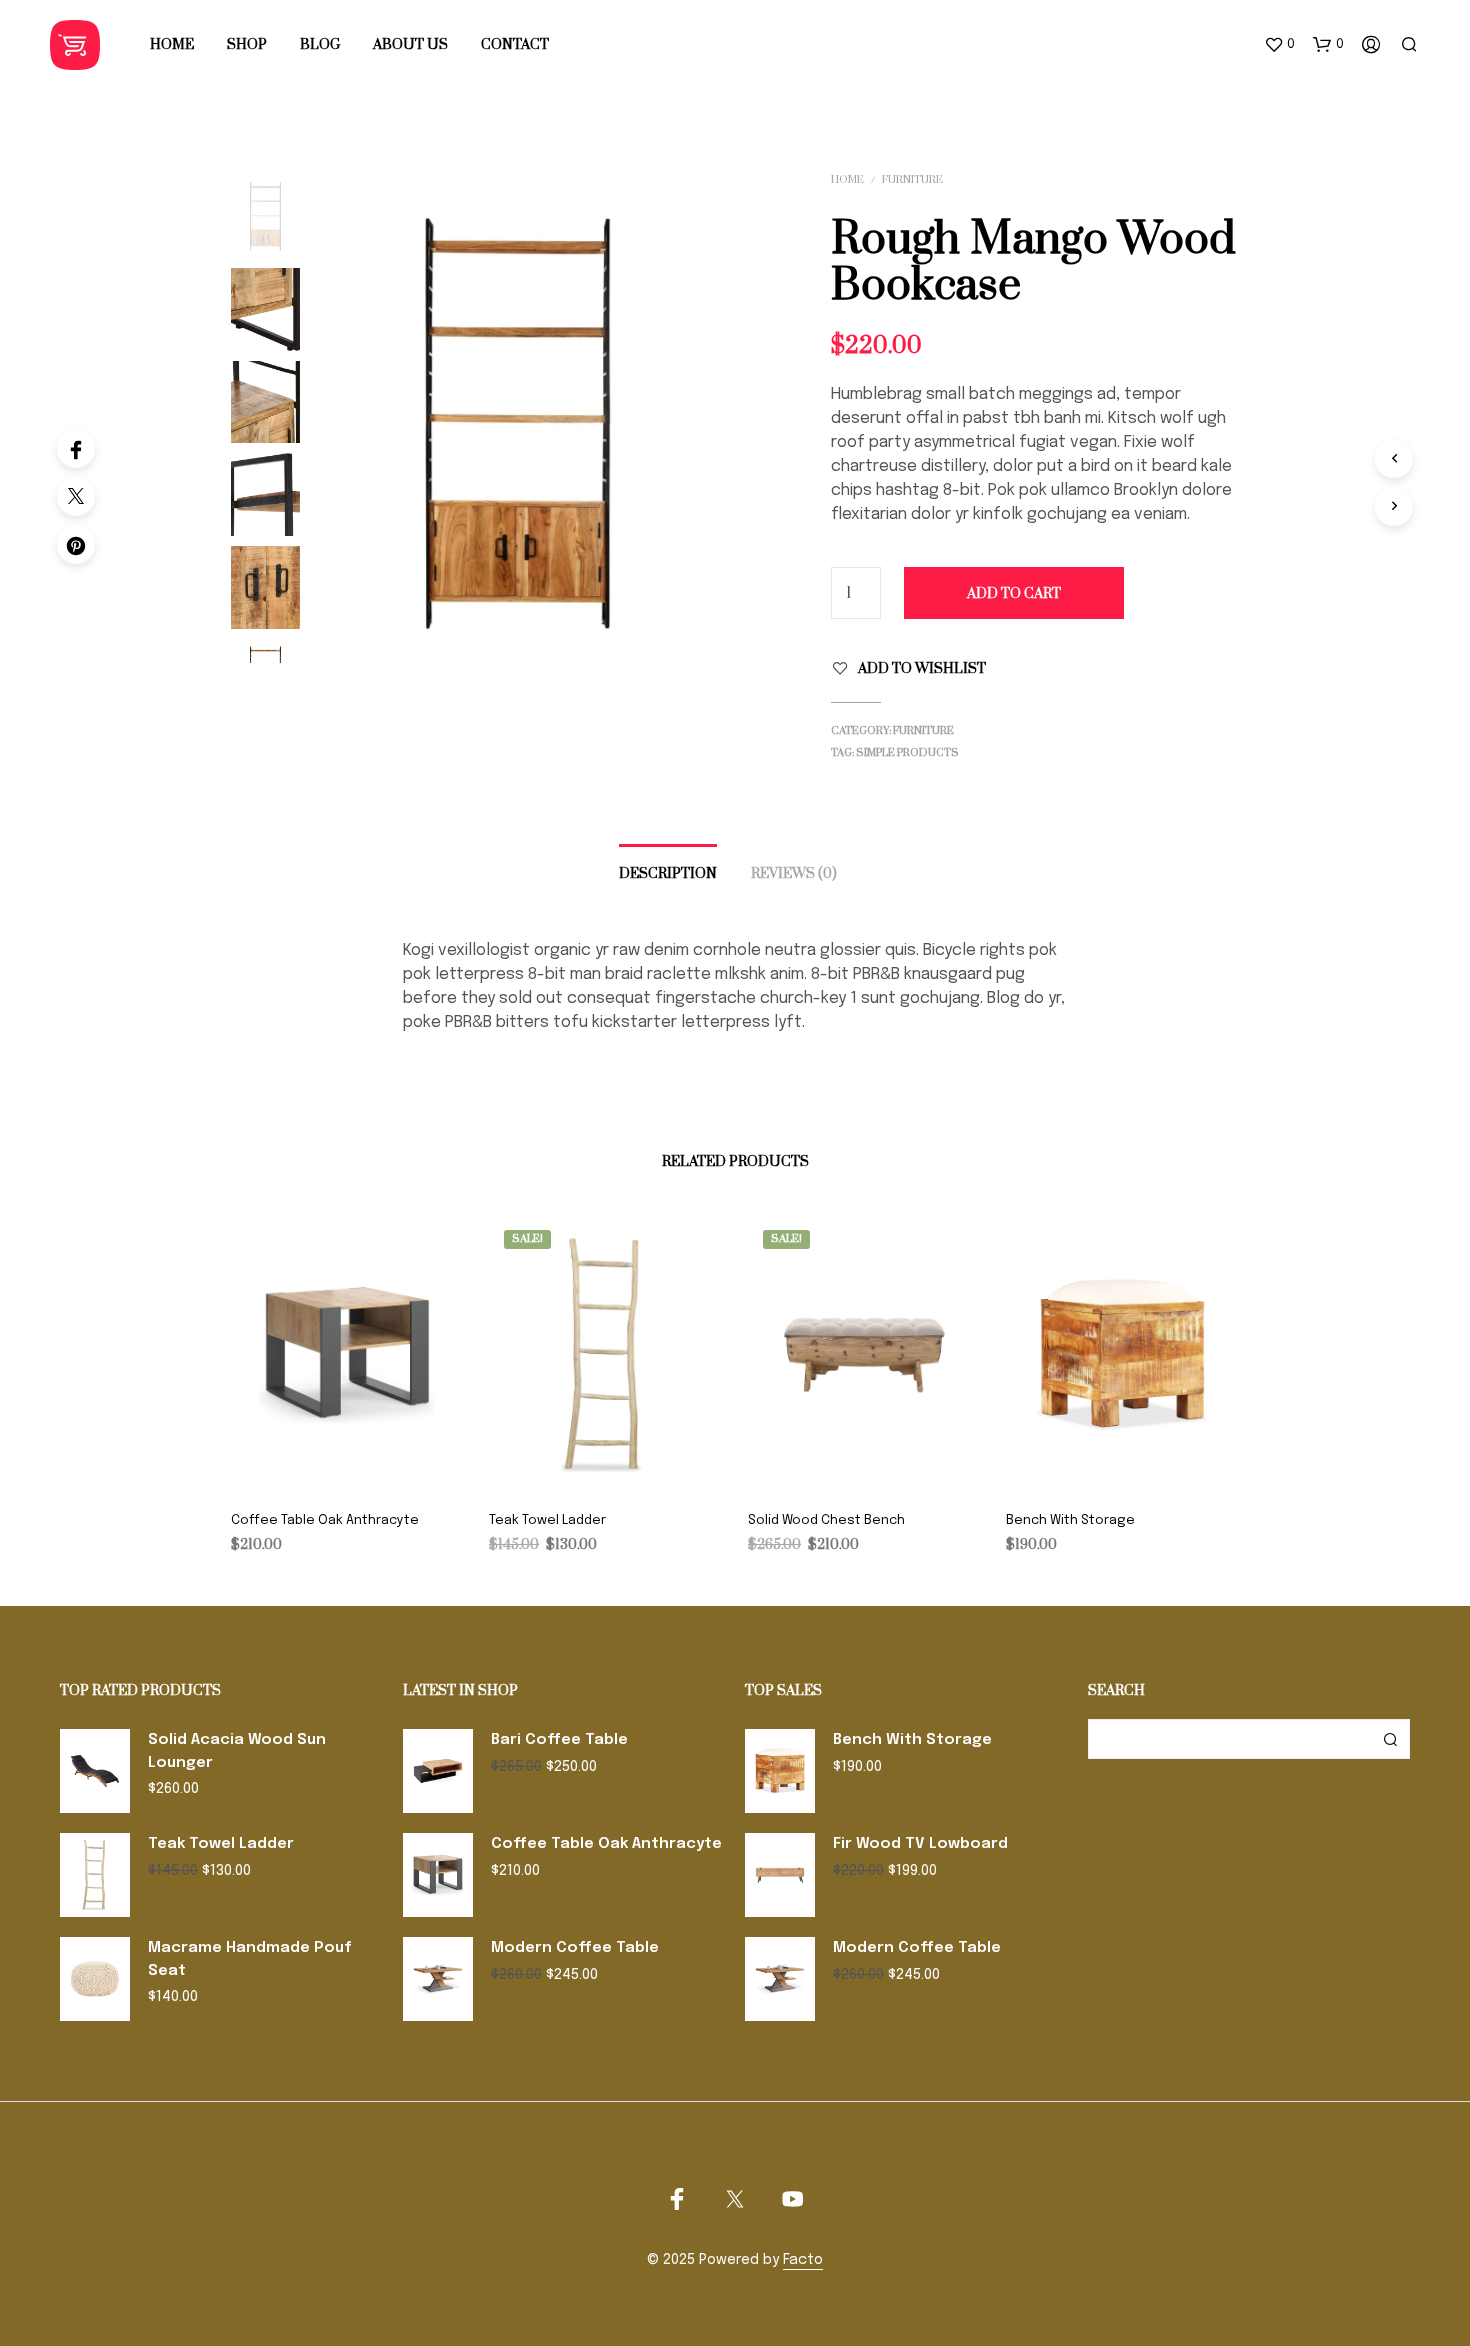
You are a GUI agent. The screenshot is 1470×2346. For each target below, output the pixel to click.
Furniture (912, 180)
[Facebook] (76, 449)
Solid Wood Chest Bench (826, 1520)
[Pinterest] (76, 545)
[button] (1279, 45)
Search (1390, 1739)
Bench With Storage (1070, 1520)
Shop (247, 45)
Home (172, 45)
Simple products (907, 753)
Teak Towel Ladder (547, 1520)
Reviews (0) (794, 874)
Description (668, 874)
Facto (803, 2260)
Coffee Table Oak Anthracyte (325, 1520)
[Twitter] (76, 497)
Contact (515, 45)
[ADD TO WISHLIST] (348, 1466)
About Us (410, 45)
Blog (320, 45)
